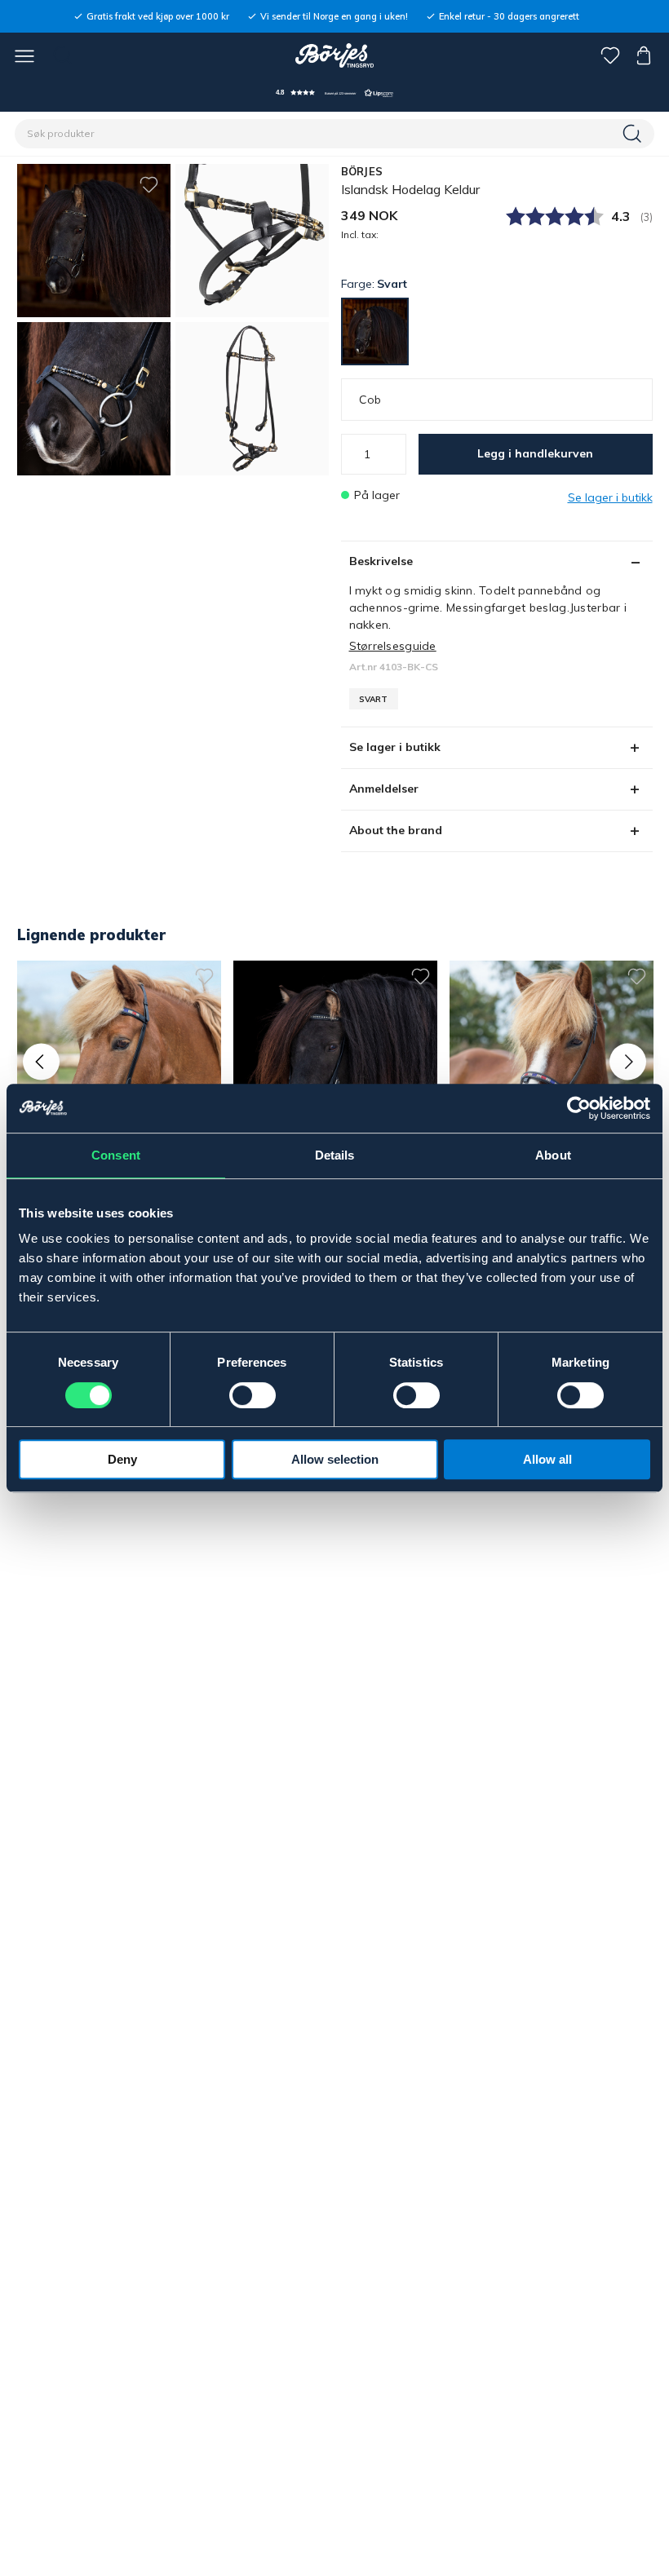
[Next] (628, 1061)
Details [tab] (335, 1155)
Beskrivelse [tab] (381, 561)
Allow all (547, 1459)
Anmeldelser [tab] (384, 789)
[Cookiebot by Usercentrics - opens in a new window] (579, 1108)
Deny (122, 1459)
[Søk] (634, 134)
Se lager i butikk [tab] (395, 747)
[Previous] (41, 1061)
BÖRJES (362, 171)
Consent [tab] (116, 1155)
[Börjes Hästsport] (335, 55)
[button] (334, 93)
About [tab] (553, 1155)
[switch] (253, 1395)
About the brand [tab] (396, 830)
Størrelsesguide (393, 646)
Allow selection (335, 1459)
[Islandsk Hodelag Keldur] (252, 241)
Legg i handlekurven (535, 453)
